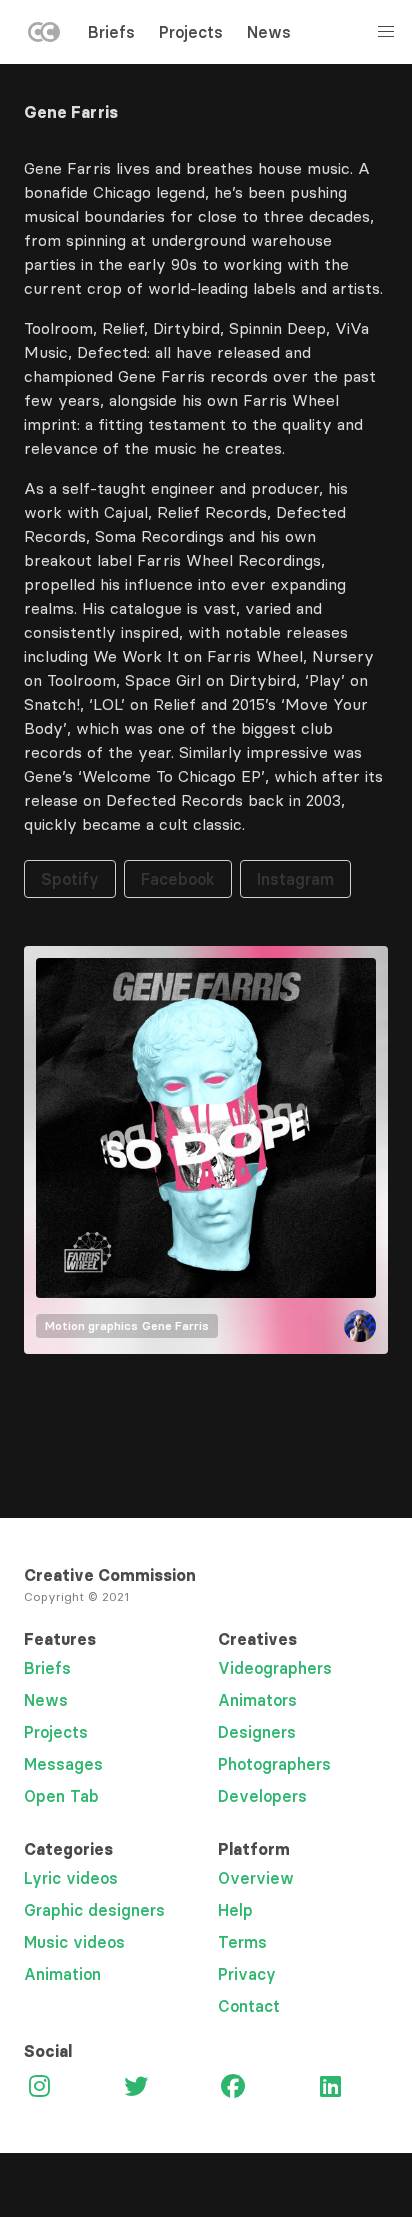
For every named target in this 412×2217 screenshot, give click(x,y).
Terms (242, 1942)
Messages (63, 1764)
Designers (257, 1732)
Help (235, 1910)
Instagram (295, 879)
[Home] (44, 36)
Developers (262, 1796)
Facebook (178, 879)
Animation (62, 1974)
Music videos (74, 1942)
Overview (256, 1878)
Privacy (247, 1974)
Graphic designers (94, 1910)
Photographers (274, 1764)
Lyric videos (71, 1878)
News (269, 32)
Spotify (70, 879)
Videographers (275, 1668)
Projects (191, 32)
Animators (257, 1700)
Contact (249, 2006)
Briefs (111, 32)
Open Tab (61, 1796)
